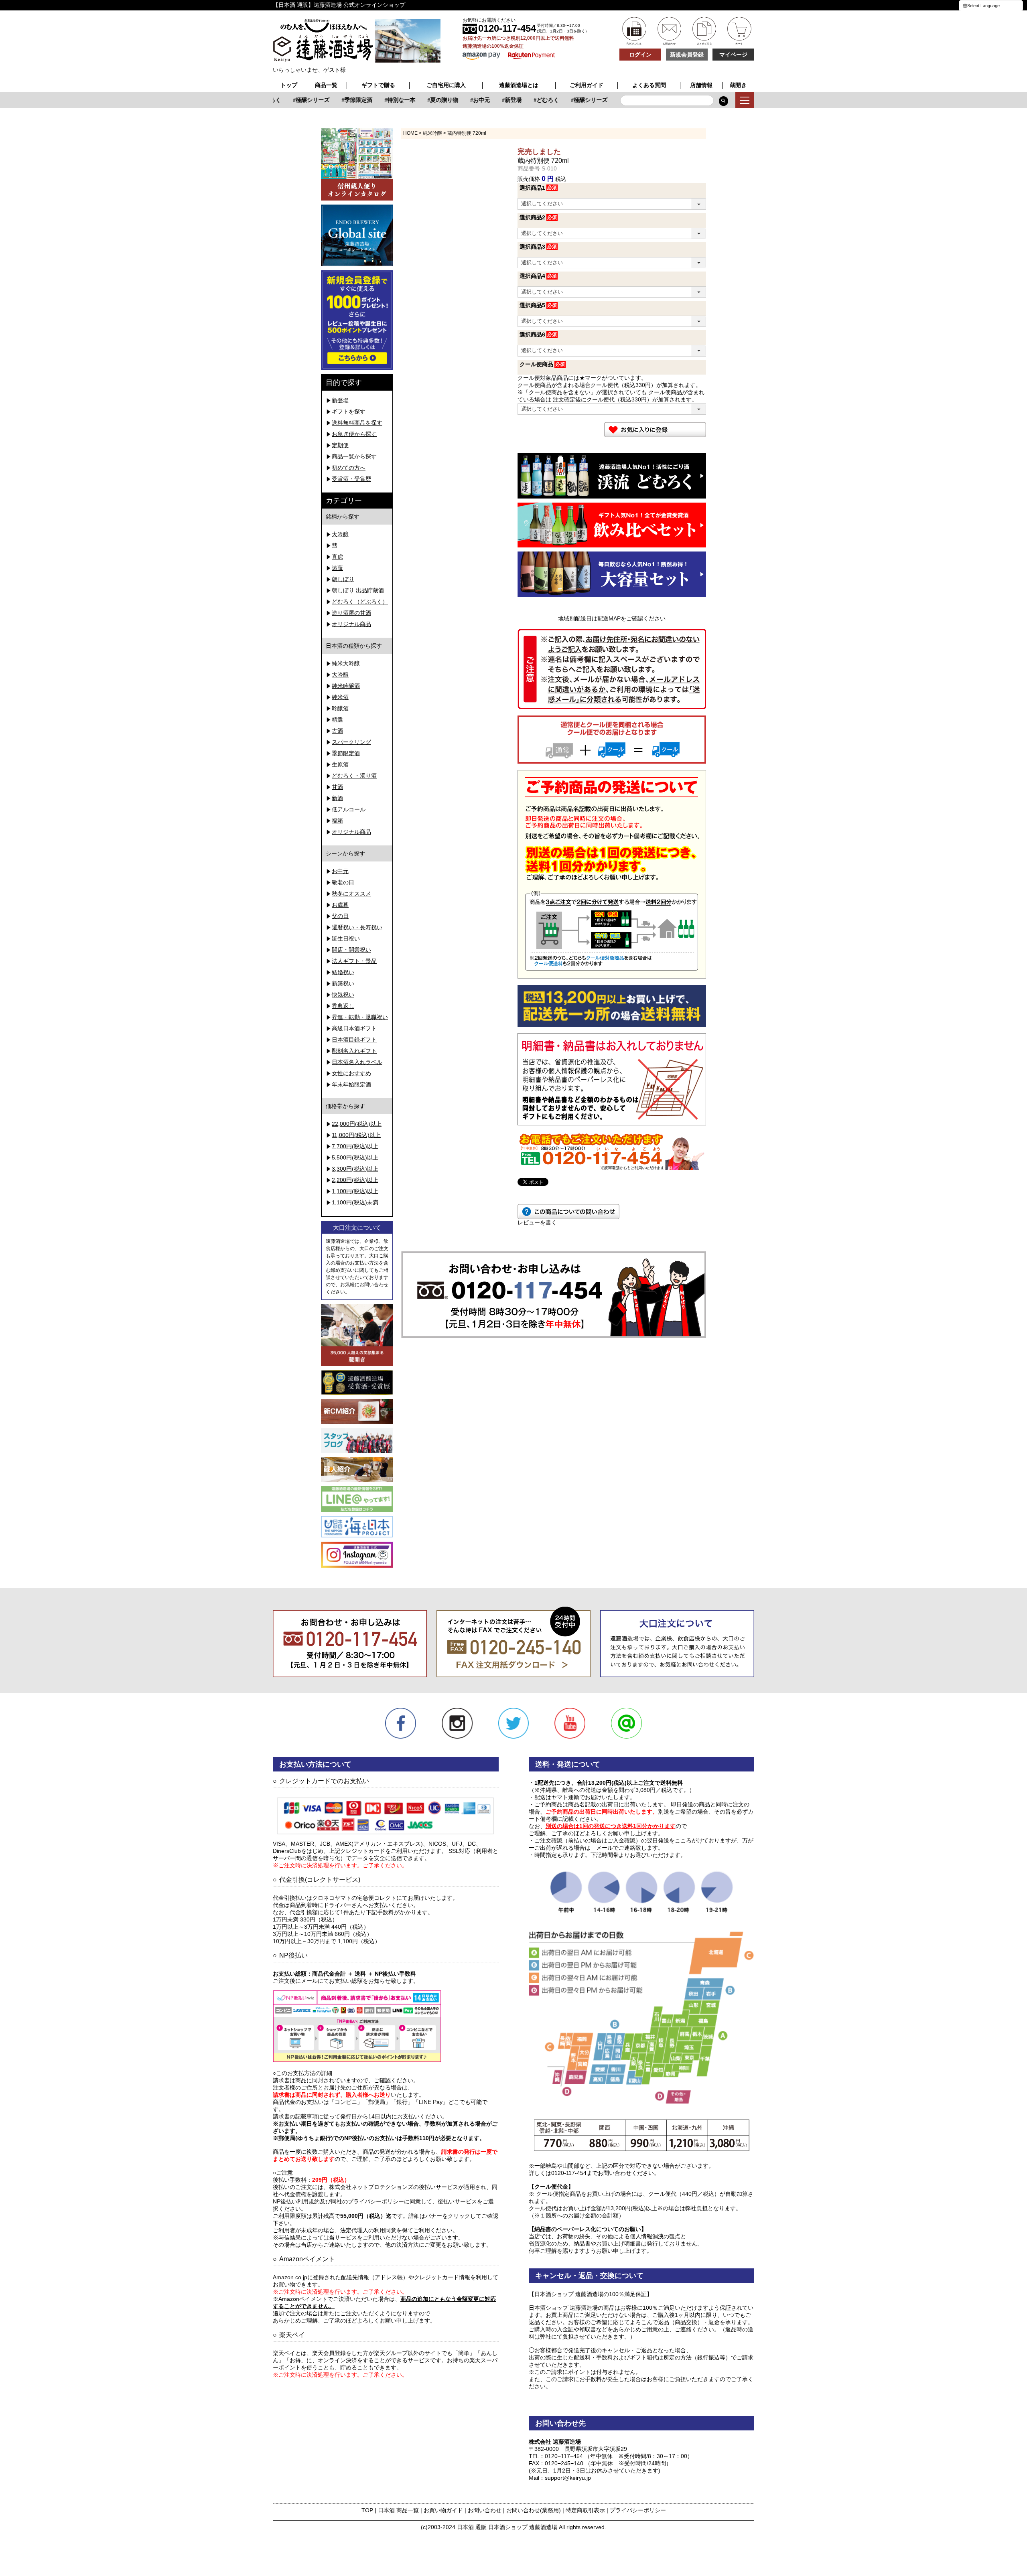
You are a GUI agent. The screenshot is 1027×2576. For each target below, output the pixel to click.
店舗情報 (701, 85)
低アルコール (349, 809)
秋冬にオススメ (351, 894)
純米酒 (340, 697)
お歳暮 (340, 905)
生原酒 (340, 764)
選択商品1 (532, 188)
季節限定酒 (336, 100)
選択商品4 (532, 276)
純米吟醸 (432, 133)
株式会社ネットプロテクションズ (371, 2187)
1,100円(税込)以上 (355, 1191)
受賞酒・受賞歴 (351, 479)
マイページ (733, 55)
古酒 (337, 731)
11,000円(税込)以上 (356, 1135)
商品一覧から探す (354, 456)
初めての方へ (349, 468)
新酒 (337, 798)
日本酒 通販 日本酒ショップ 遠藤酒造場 (507, 2527)
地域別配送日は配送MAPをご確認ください (612, 618)
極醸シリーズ (290, 100)
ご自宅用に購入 (446, 85)
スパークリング (351, 742)
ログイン (640, 55)
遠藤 (337, 568)
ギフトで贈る (378, 85)
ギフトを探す (349, 411)
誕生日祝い (346, 938)
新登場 (491, 100)
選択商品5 (532, 305)
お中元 (459, 100)
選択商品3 (532, 247)
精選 (337, 719)
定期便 (340, 445)
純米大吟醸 (346, 663)
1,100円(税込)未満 (355, 1202)
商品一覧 (326, 85)
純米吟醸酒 (346, 686)
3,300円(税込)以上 (355, 1169)
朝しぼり (343, 579)
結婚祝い (343, 972)
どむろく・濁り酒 (354, 776)
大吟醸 (340, 534)
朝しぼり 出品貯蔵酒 (358, 590)
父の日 (340, 916)
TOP (367, 2510)
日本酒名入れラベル (357, 1062)
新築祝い (343, 983)
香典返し (343, 1006)
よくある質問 (649, 85)
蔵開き (738, 85)
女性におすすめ (351, 1073)
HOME (410, 133)
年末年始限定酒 (351, 1084)
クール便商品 (536, 364)
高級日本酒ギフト (354, 1028)
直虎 (337, 557)
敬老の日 (343, 882)
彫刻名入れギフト (354, 1051)
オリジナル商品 (351, 624)
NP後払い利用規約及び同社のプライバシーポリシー (338, 2201)
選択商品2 (532, 217)
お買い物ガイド (443, 2510)
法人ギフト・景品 (354, 961)
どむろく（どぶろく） (360, 602)
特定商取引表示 (585, 2510)
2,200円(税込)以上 (355, 1180)
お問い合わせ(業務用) (534, 2510)
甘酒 (337, 787)
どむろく (526, 100)
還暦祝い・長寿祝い (357, 927)
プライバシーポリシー (638, 2510)
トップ (289, 85)
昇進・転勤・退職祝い (360, 1017)
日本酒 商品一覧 (398, 2510)
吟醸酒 (340, 708)
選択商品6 (532, 334)
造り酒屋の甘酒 (351, 613)
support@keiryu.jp (568, 2478)
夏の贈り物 (422, 100)
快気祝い (343, 995)
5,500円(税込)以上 (355, 1157)
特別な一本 (379, 100)
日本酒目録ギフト (354, 1040)
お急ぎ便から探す (354, 434)
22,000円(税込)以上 (357, 1124)
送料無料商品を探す (357, 423)
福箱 (337, 821)
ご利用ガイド (587, 85)
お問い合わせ (485, 2510)
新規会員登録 (687, 55)
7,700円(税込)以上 (355, 1146)
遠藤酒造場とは (519, 85)
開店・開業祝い (351, 950)
